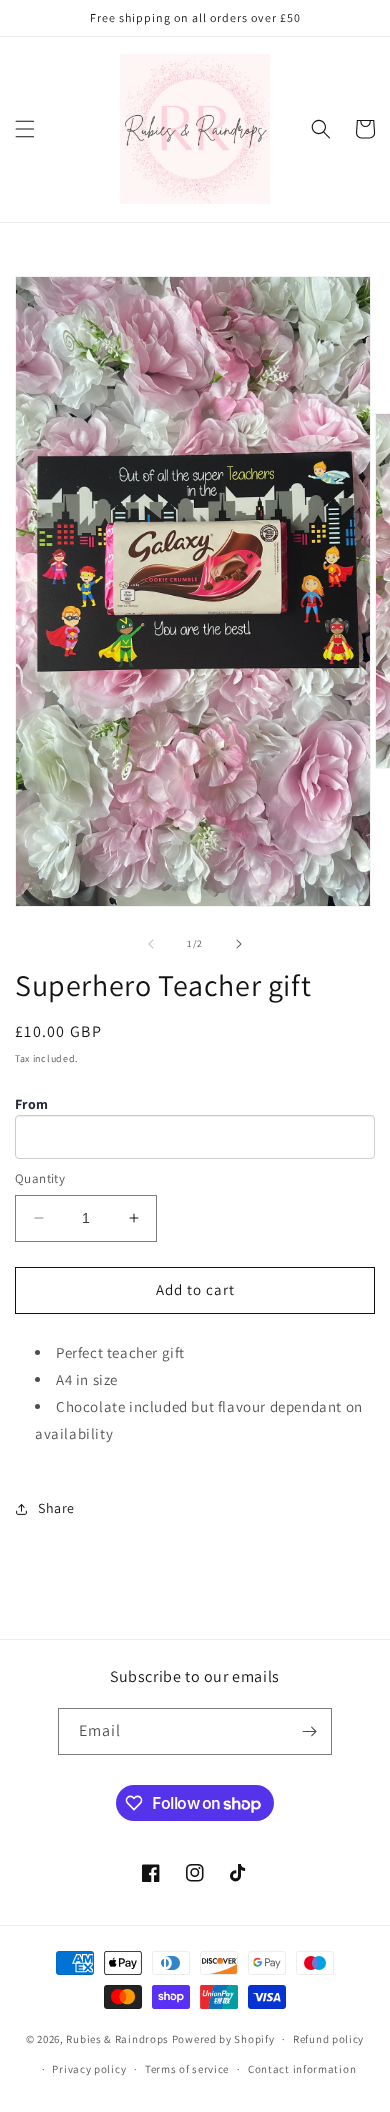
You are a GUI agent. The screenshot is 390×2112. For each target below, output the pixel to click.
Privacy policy (89, 2069)
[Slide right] (239, 944)
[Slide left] (151, 944)
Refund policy (328, 2039)
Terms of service (187, 2069)
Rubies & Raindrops (117, 2039)
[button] (25, 129)
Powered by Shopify (223, 2039)
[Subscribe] (309, 1731)
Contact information (302, 2069)
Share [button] (56, 1508)
